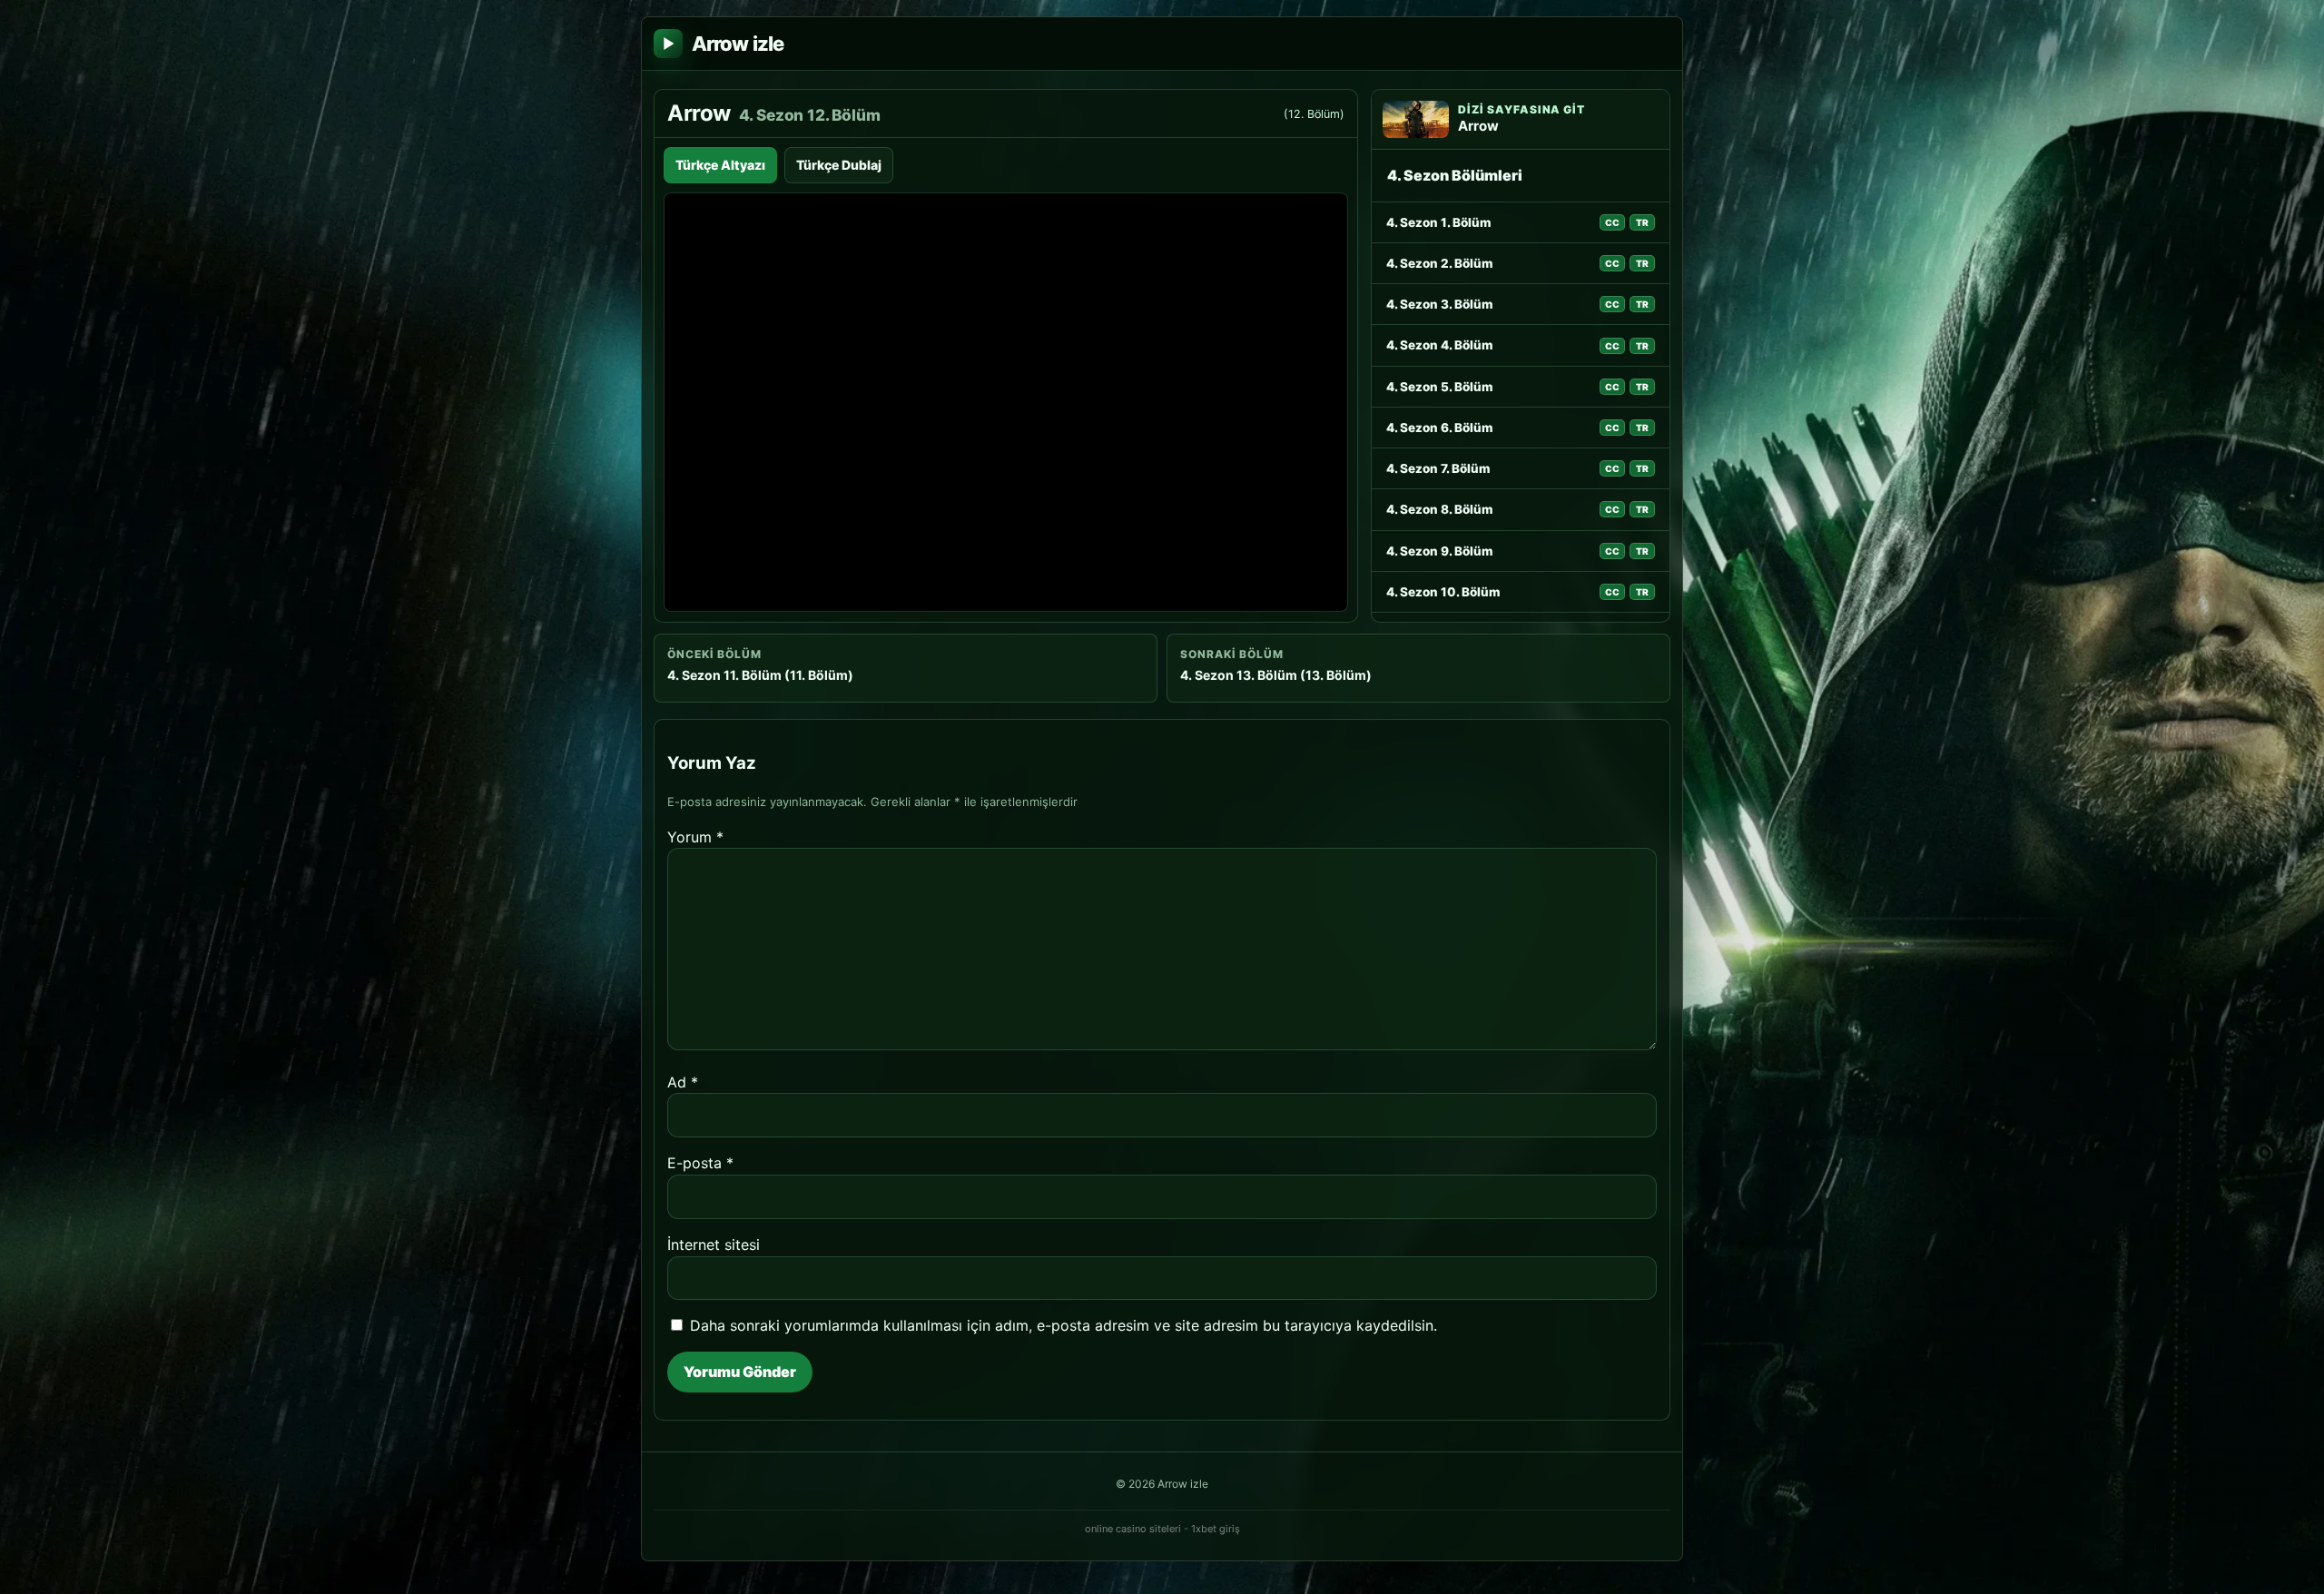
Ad (683, 1082)
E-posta (700, 1163)
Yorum (695, 837)
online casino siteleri (1133, 1529)
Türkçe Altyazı (720, 165)
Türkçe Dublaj (839, 165)
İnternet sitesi (714, 1245)
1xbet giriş (1216, 1529)
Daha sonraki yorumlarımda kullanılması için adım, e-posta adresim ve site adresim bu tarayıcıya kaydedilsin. (1064, 1325)
